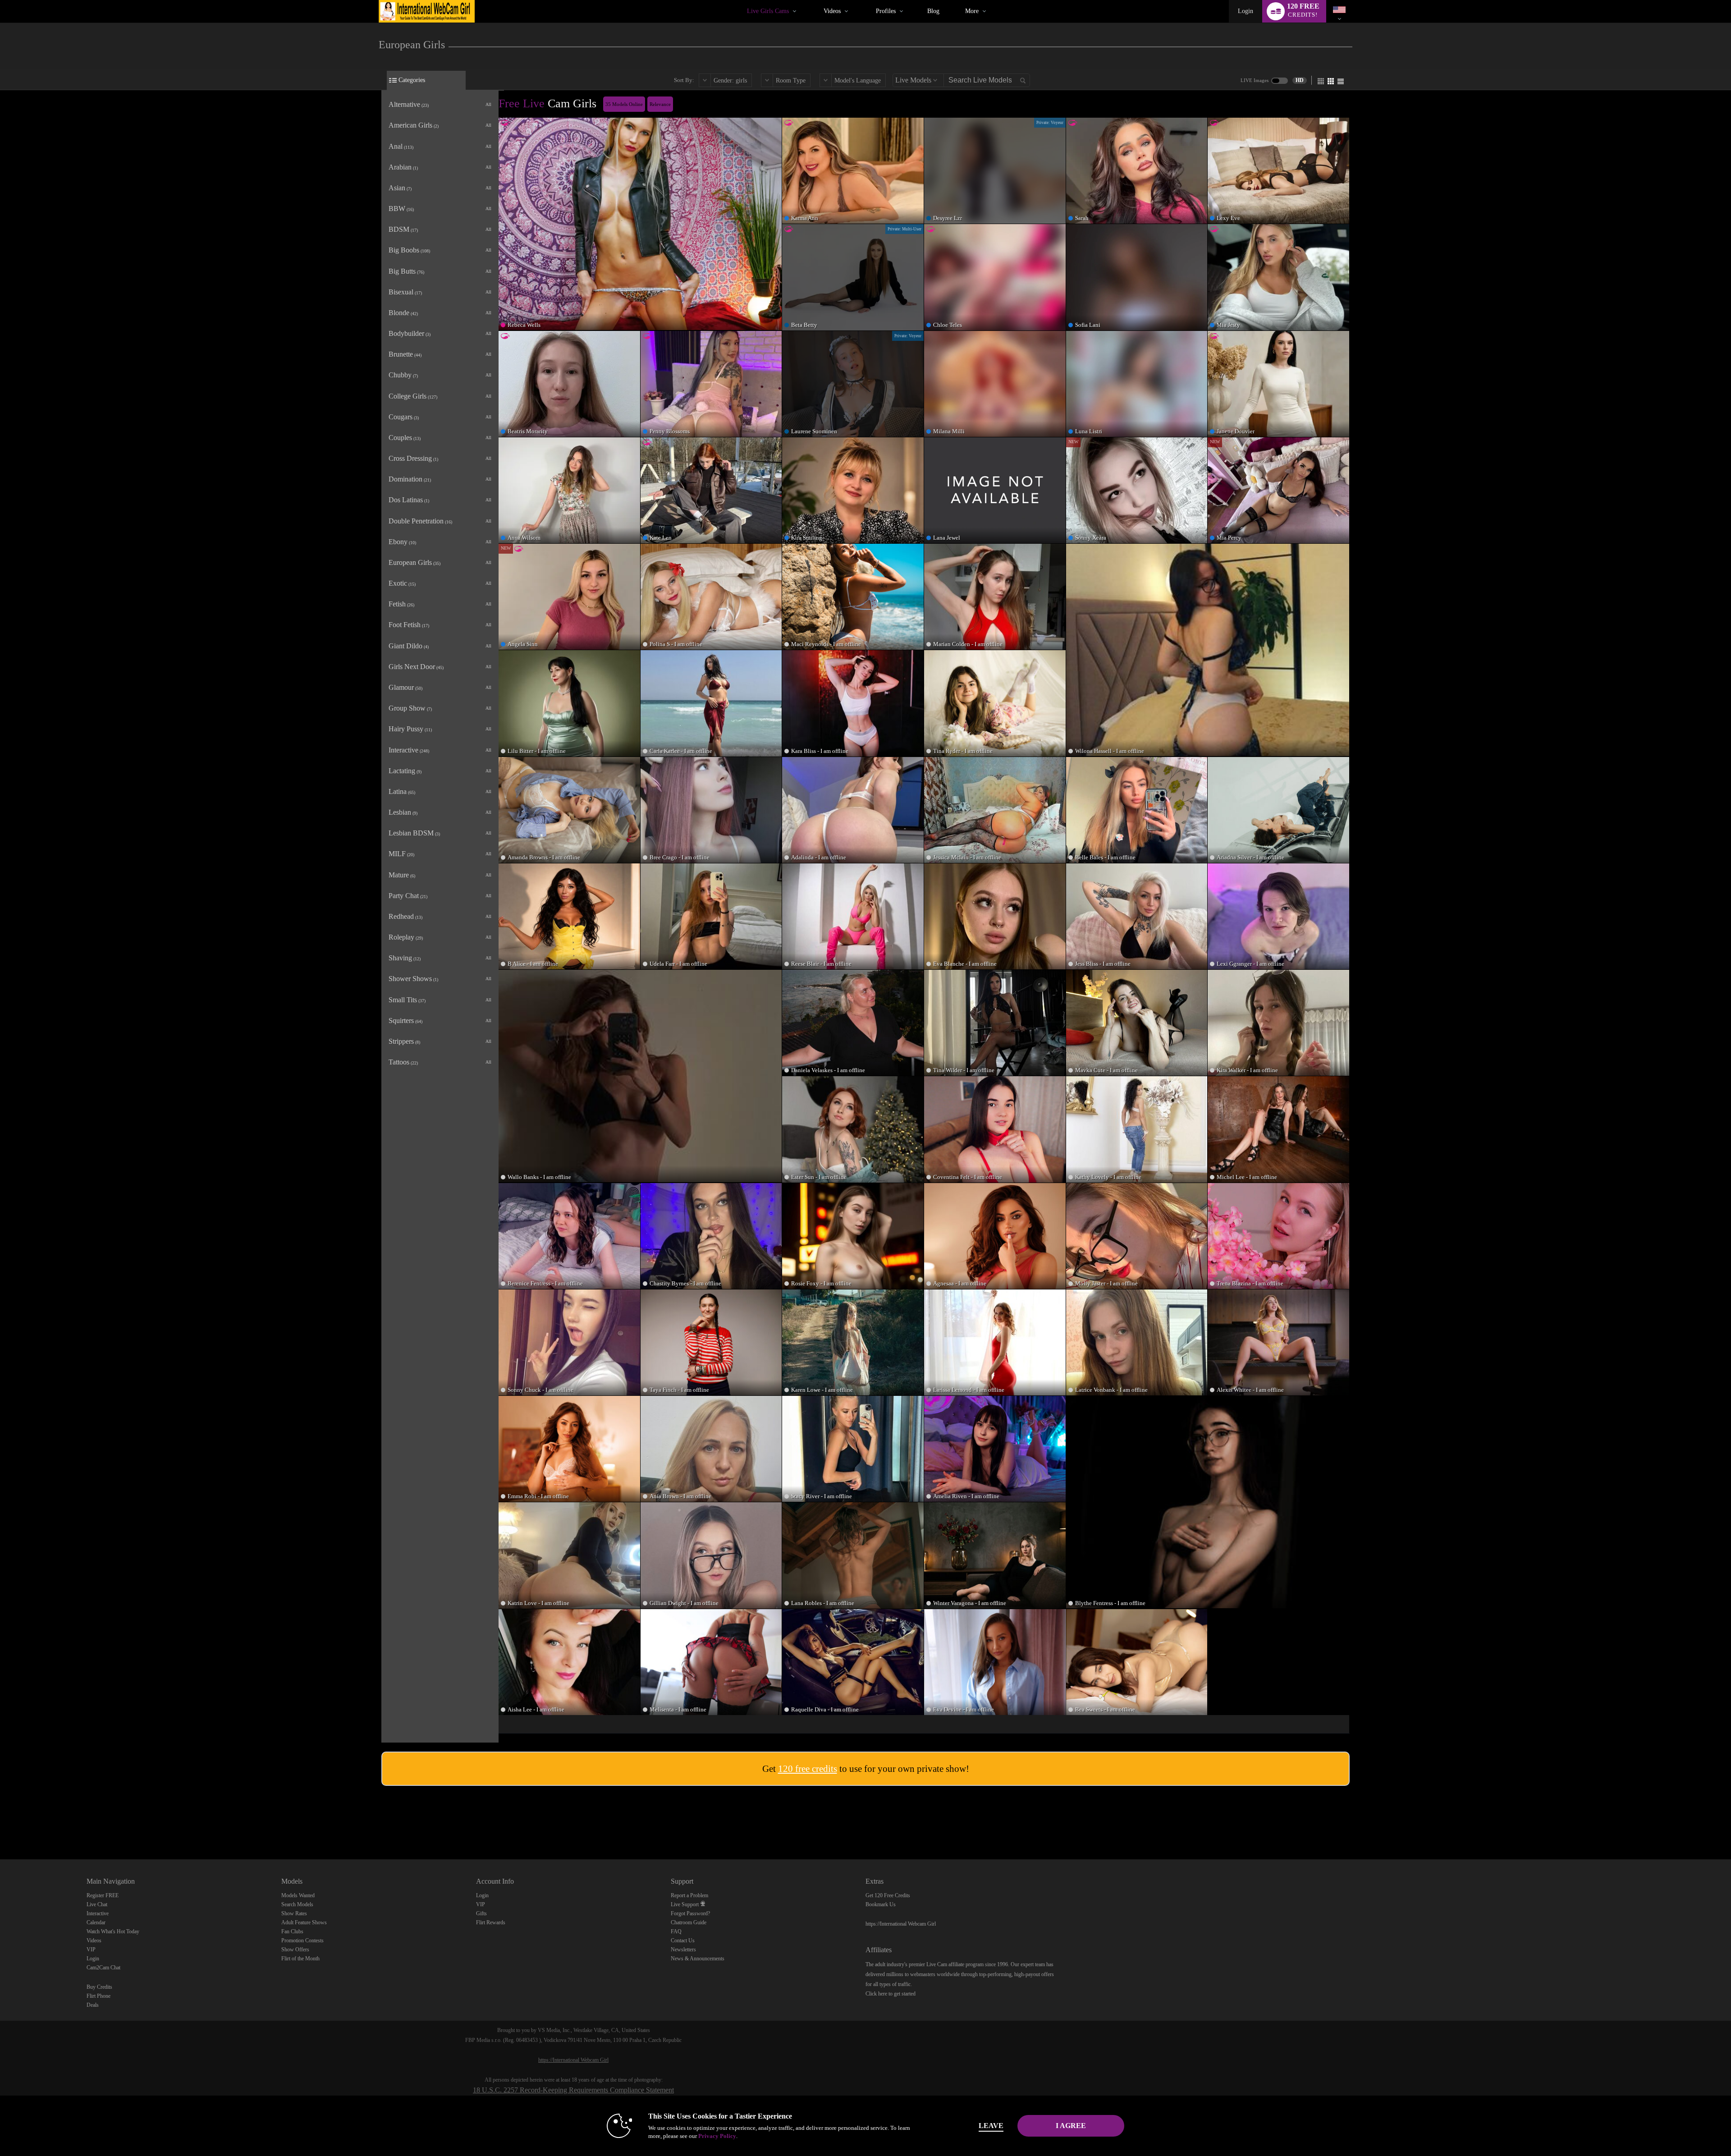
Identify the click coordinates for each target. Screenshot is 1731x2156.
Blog (933, 11)
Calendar (96, 1922)
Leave (991, 2126)
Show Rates (294, 1913)
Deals (93, 2005)
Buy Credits (99, 1987)
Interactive (98, 1913)
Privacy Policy (717, 2136)
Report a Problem (689, 1895)
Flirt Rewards (491, 1922)
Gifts (481, 1913)
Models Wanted (298, 1895)
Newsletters (683, 1950)
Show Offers (295, 1950)
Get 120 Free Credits (888, 1895)
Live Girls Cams (768, 11)
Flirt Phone (98, 1996)
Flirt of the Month (300, 1959)
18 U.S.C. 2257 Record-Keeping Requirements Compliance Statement (573, 2090)
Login (1246, 11)
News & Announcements (698, 1959)
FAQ (676, 1931)
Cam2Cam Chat (103, 1968)
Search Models (297, 1904)
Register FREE (103, 1895)
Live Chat (97, 1904)
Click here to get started (891, 1994)
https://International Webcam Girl (901, 1924)
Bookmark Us (881, 1904)
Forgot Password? (690, 1913)
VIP (91, 1950)
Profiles (886, 11)
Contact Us (683, 1940)
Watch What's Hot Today (113, 1931)
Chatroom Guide (689, 1922)
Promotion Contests (302, 1940)
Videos (832, 11)
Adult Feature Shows (304, 1922)
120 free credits (808, 1769)
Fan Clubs (292, 1931)
